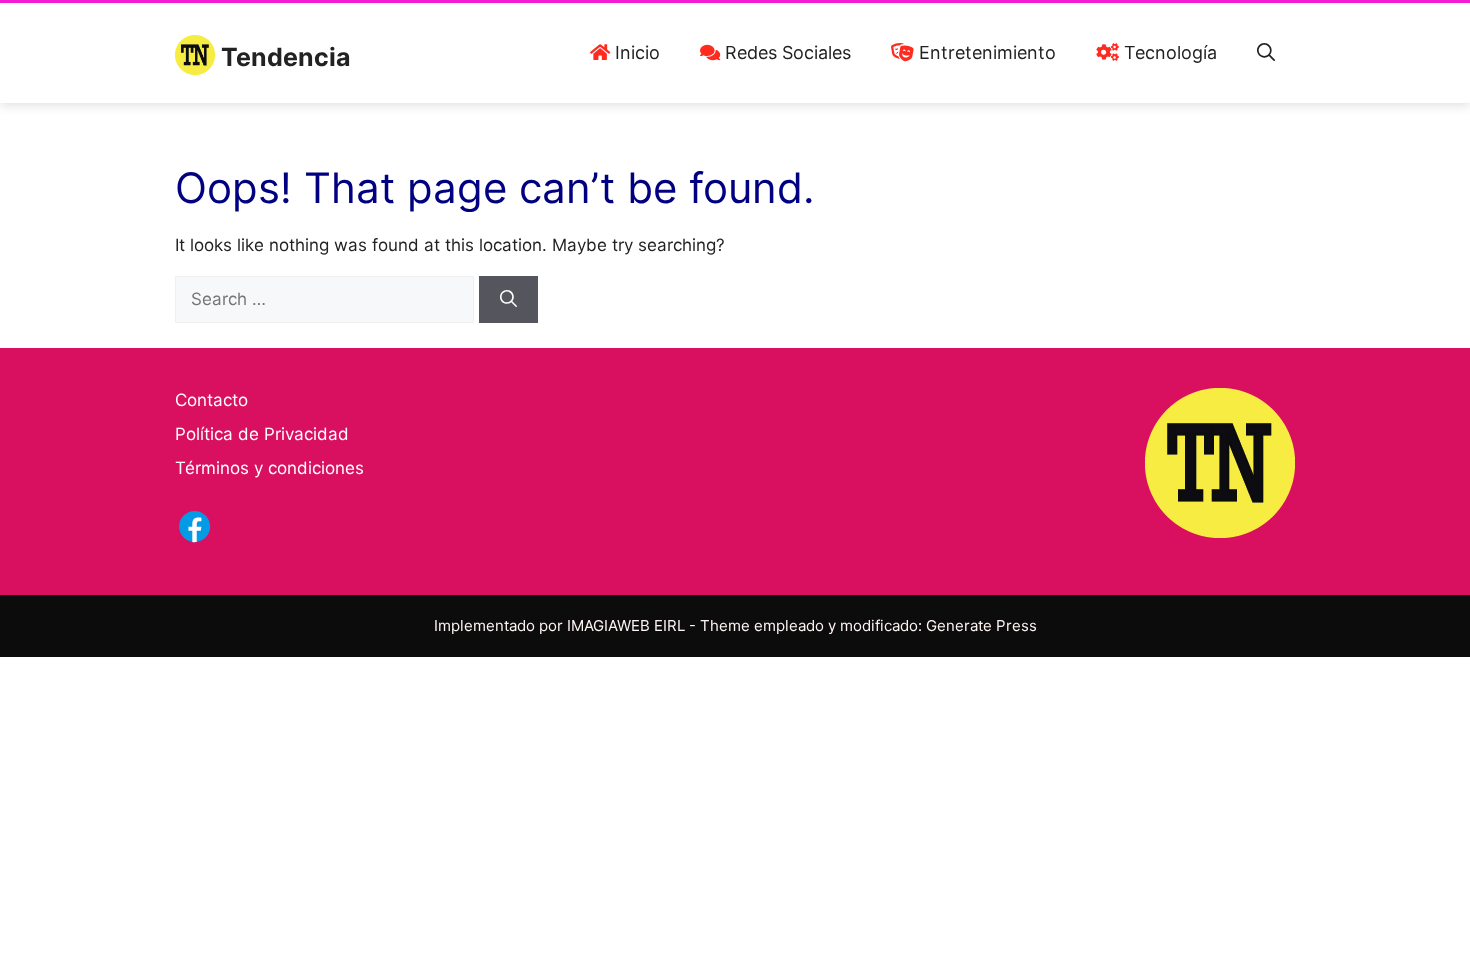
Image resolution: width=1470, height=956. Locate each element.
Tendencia (286, 57)
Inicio (635, 52)
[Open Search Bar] (1266, 53)
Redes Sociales (785, 52)
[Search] (508, 300)
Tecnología (1168, 52)
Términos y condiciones (269, 468)
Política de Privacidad (262, 434)
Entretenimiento (985, 52)
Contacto (211, 400)
